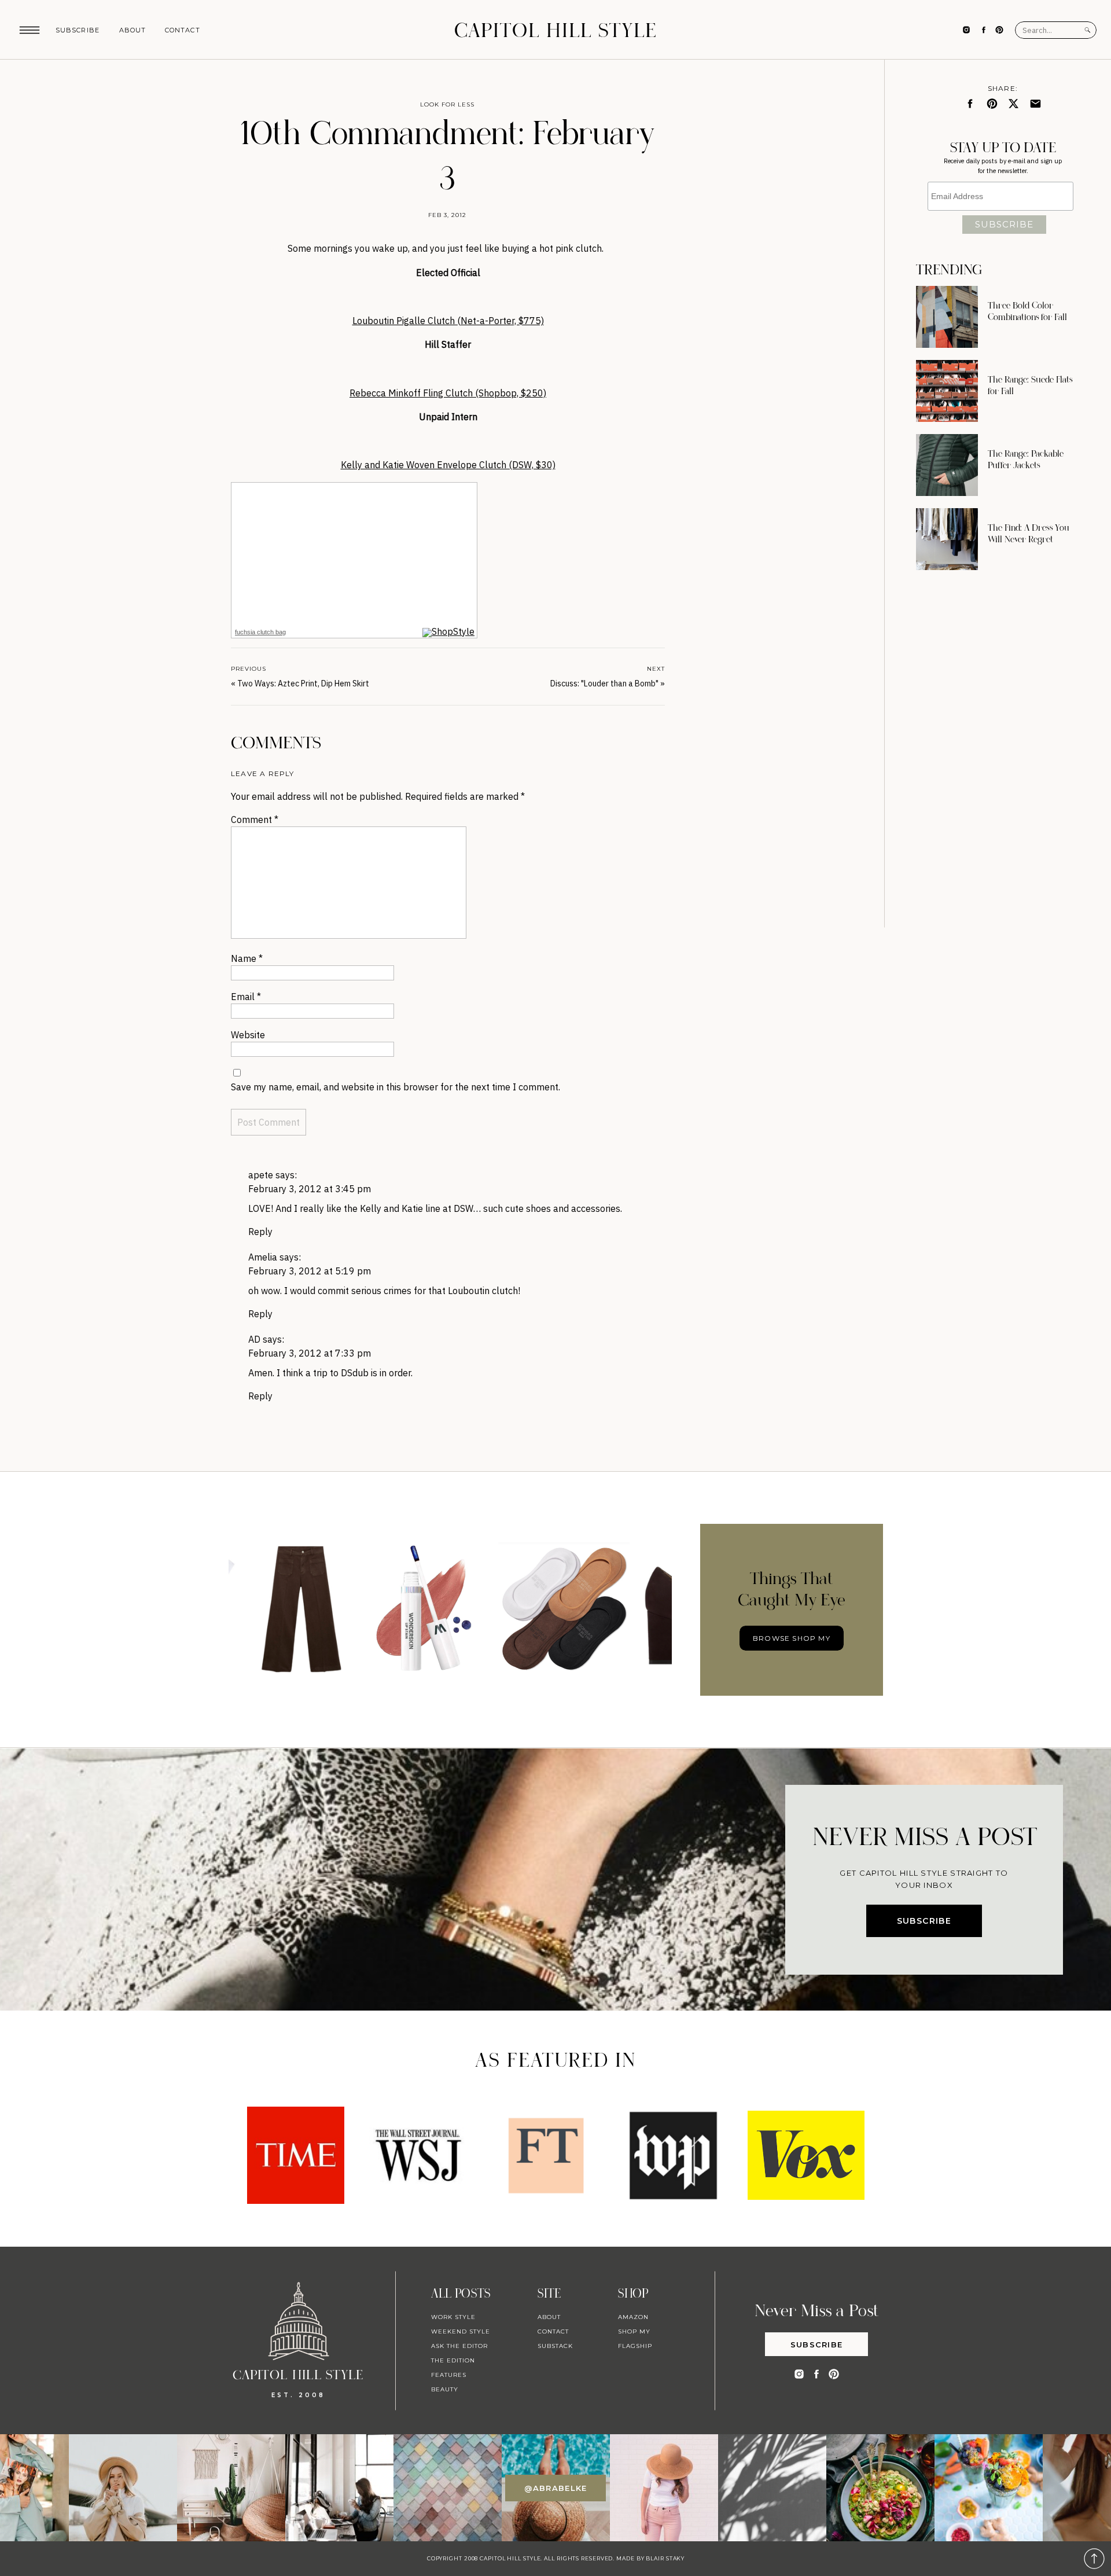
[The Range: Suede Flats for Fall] (947, 391)
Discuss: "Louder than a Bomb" (604, 683)
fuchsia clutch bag (260, 632)
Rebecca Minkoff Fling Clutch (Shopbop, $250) (448, 393)
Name (247, 958)
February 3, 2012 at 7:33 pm (310, 1353)
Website (248, 1035)
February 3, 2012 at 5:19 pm (310, 1271)
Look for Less (447, 104)
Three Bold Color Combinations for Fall (1027, 311)
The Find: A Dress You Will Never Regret (1029, 534)
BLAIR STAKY (664, 2558)
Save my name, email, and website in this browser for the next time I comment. (396, 1087)
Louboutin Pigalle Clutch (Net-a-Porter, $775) (448, 321)
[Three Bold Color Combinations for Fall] (947, 317)
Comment (255, 820)
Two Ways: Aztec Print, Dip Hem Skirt (303, 683)
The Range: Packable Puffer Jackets (1026, 460)
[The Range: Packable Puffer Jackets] (947, 465)
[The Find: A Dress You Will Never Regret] (947, 539)
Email (246, 997)
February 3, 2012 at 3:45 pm (310, 1189)
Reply (260, 1232)
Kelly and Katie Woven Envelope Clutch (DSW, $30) (448, 465)
